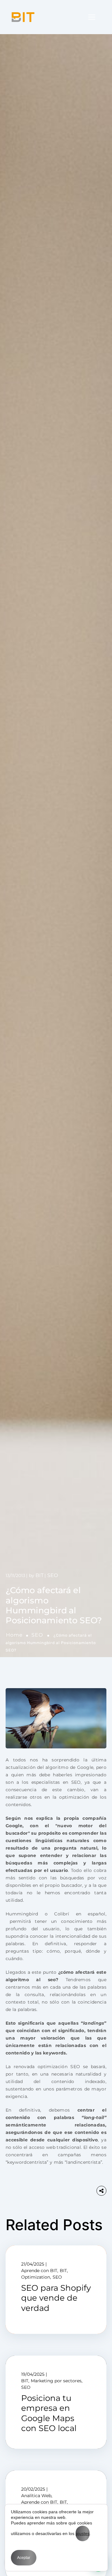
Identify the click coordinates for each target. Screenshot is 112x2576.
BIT (40, 1575)
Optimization (36, 2277)
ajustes (83, 2533)
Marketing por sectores (56, 2381)
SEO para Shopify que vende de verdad (56, 2298)
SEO (37, 1635)
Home (14, 1635)
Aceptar (24, 2558)
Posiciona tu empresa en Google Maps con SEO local (49, 2413)
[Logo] (23, 17)
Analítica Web (36, 2496)
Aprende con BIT (39, 2271)
